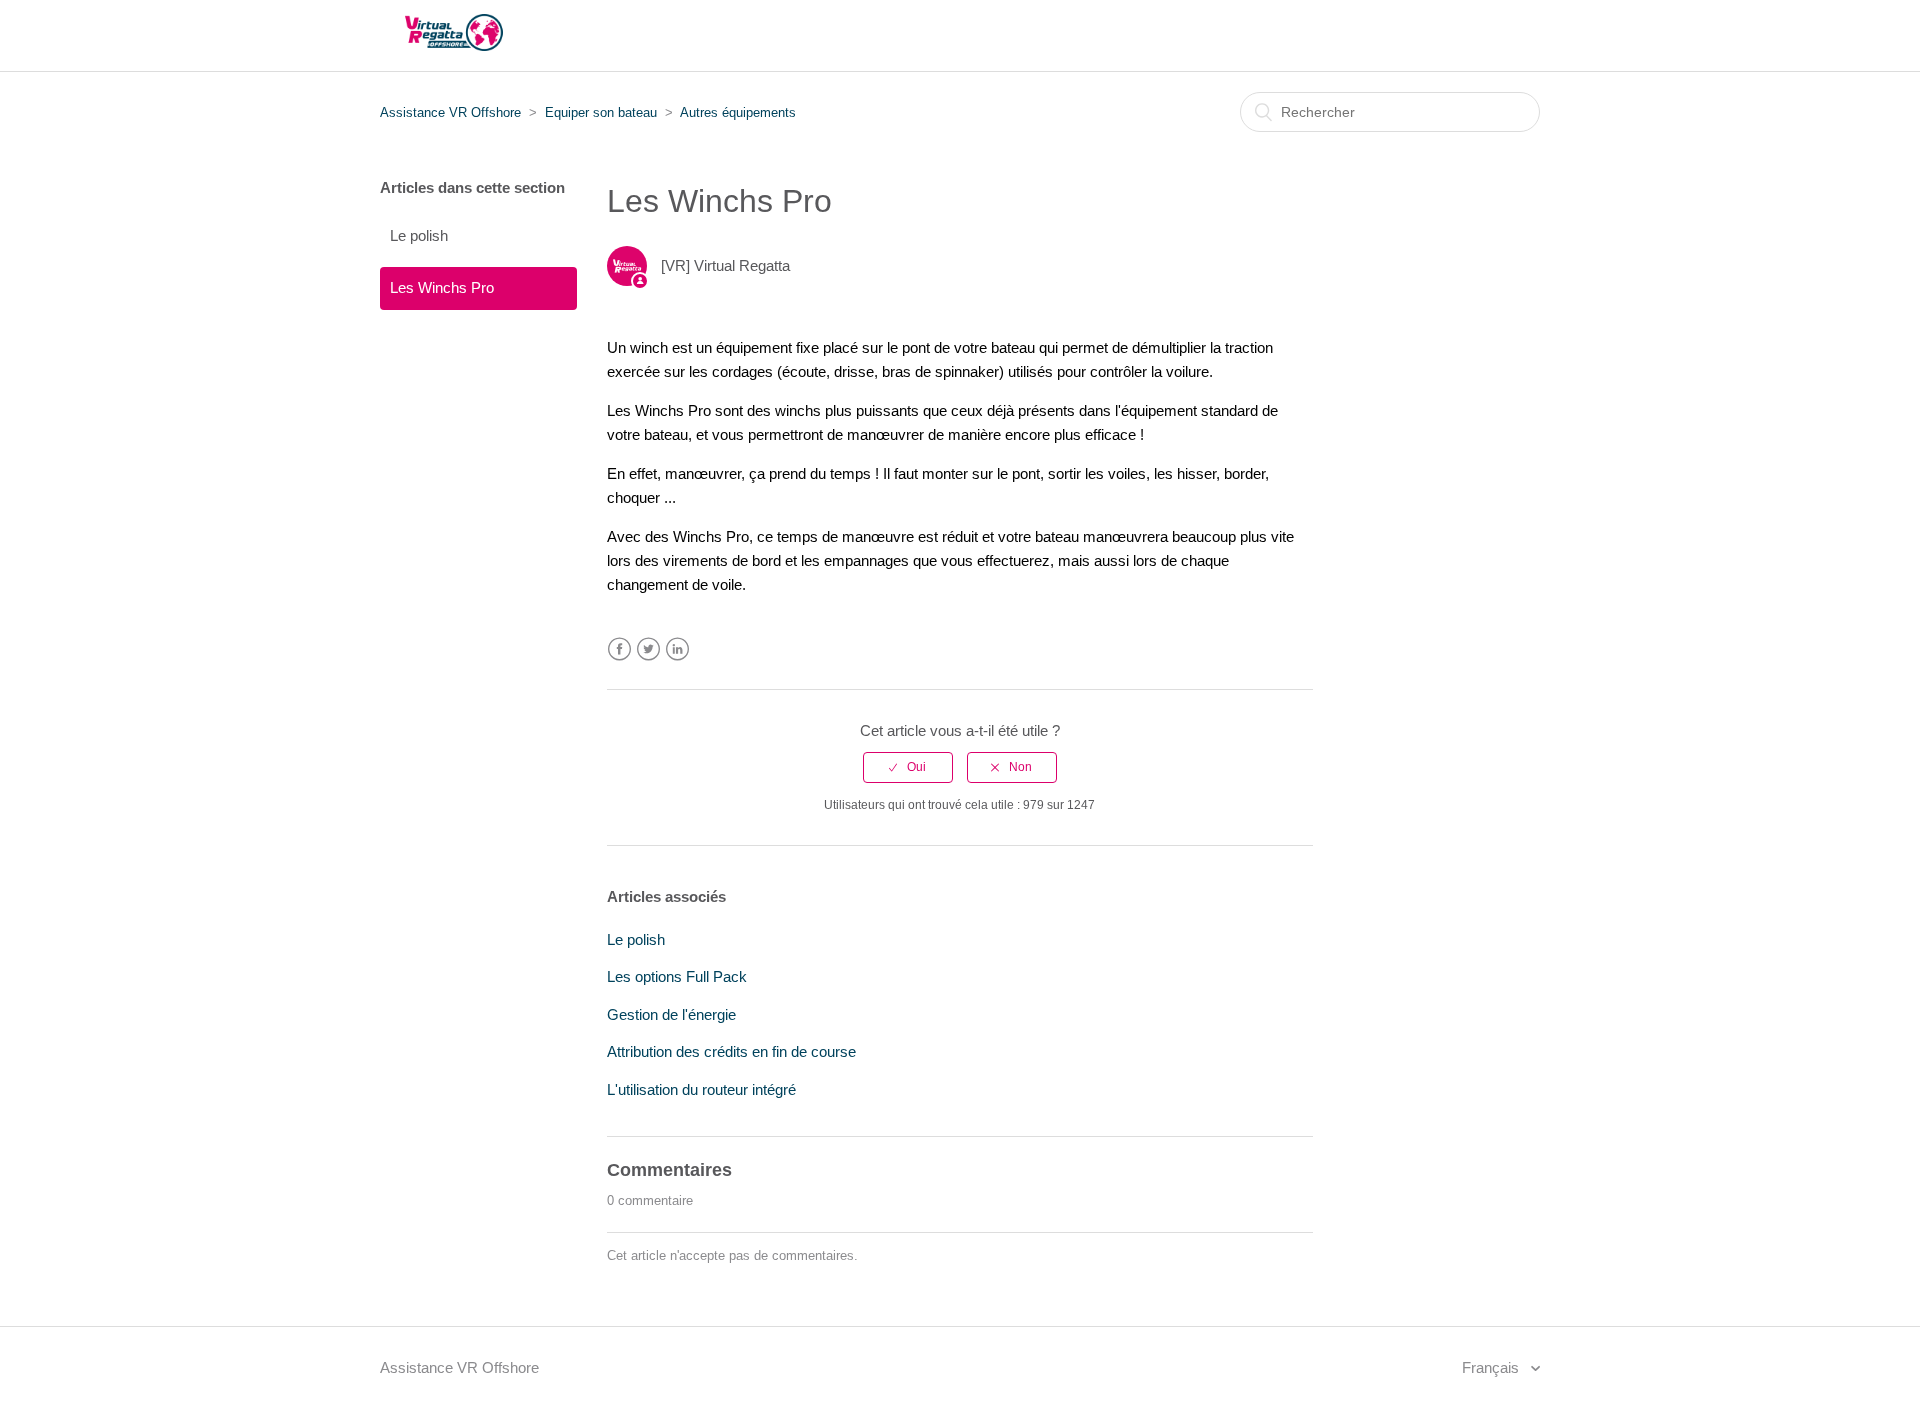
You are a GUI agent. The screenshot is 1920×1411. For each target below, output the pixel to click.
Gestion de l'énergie (671, 1014)
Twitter (648, 649)
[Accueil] (454, 45)
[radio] (908, 767)
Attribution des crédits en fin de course (731, 1051)
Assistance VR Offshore (450, 112)
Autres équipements (738, 112)
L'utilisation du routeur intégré (701, 1089)
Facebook (619, 649)
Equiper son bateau (601, 112)
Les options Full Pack (677, 976)
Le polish (419, 235)
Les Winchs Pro (442, 287)
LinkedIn (677, 649)
